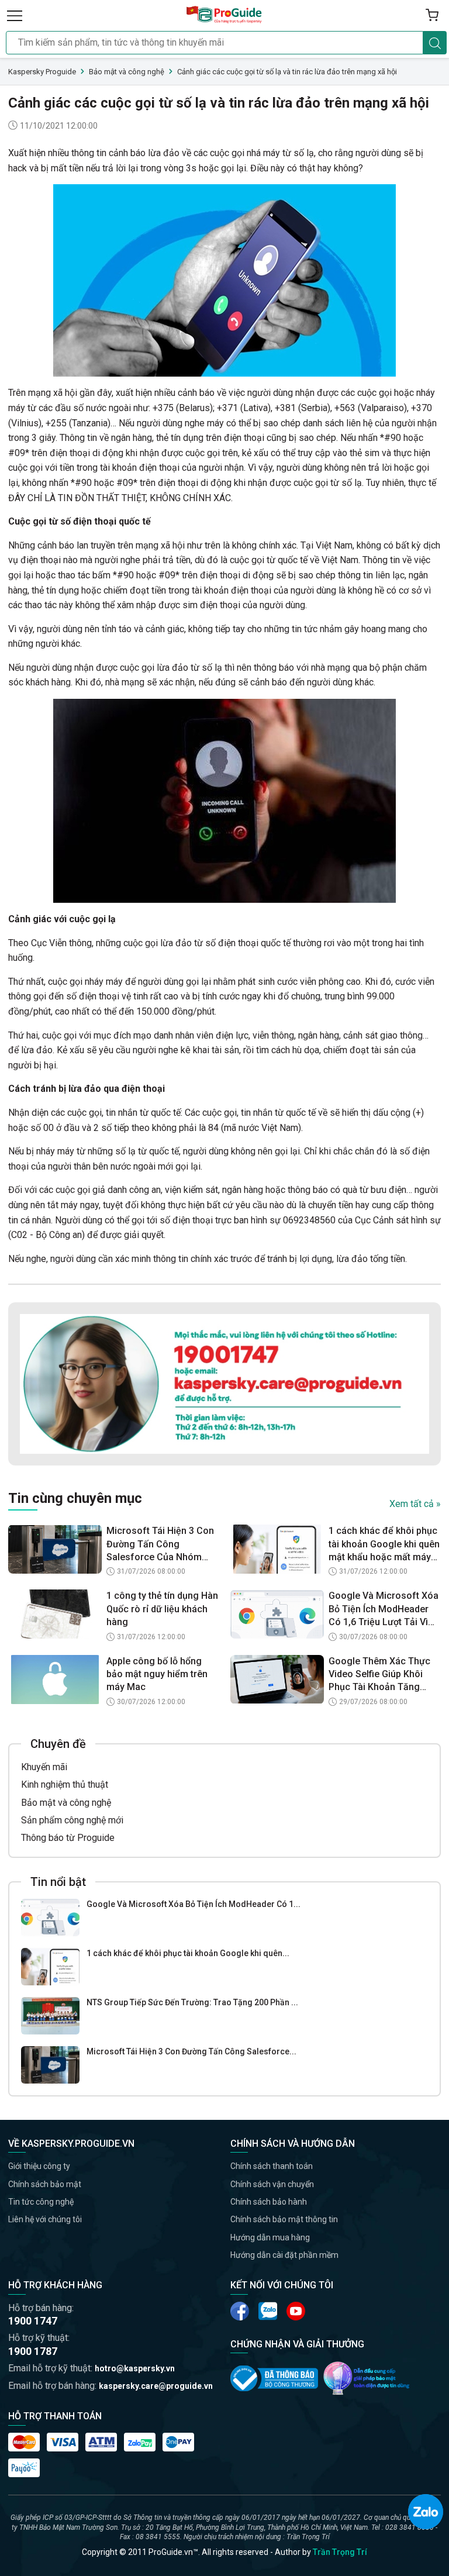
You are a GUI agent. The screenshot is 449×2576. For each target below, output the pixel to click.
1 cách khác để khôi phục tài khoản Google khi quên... (188, 1953)
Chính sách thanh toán (272, 2166)
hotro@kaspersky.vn (135, 2368)
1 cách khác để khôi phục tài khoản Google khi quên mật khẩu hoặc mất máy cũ (384, 1544)
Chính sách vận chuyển (272, 2184)
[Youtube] (268, 2311)
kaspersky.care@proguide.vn (156, 2386)
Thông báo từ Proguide (68, 1838)
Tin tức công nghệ (41, 2202)
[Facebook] (240, 2311)
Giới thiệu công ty (39, 2166)
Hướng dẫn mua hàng (270, 2237)
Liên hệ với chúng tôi (45, 2219)
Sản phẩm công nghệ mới (72, 1820)
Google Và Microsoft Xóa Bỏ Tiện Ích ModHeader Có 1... (194, 1904)
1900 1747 (33, 2321)
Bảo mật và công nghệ (66, 1803)
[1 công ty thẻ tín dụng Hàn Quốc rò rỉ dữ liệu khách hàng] (55, 1614)
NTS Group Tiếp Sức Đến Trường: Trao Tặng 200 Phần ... (192, 2002)
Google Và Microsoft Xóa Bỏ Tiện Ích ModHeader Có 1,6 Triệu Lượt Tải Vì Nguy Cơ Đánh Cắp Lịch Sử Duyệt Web (384, 1609)
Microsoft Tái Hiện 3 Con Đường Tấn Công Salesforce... (191, 2051)
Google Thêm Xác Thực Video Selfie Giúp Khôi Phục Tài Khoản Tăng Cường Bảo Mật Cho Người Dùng (379, 1675)
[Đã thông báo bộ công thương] (274, 2378)
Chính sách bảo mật (45, 2184)
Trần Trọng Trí (340, 2552)
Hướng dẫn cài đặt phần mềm (284, 2255)
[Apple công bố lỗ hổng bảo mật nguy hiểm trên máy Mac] (55, 1680)
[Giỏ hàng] (432, 15)
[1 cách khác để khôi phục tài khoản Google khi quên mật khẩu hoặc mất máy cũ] (50, 1967)
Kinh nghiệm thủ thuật (65, 1784)
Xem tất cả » (415, 1504)
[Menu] (15, 15)
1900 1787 (33, 2351)
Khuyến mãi (44, 1767)
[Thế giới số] (367, 2378)
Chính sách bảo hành (269, 2202)
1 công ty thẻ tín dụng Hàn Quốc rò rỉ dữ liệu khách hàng (162, 1609)
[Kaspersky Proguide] (224, 15)
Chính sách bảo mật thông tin (284, 2219)
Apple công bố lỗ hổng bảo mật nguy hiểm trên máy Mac (157, 1674)
